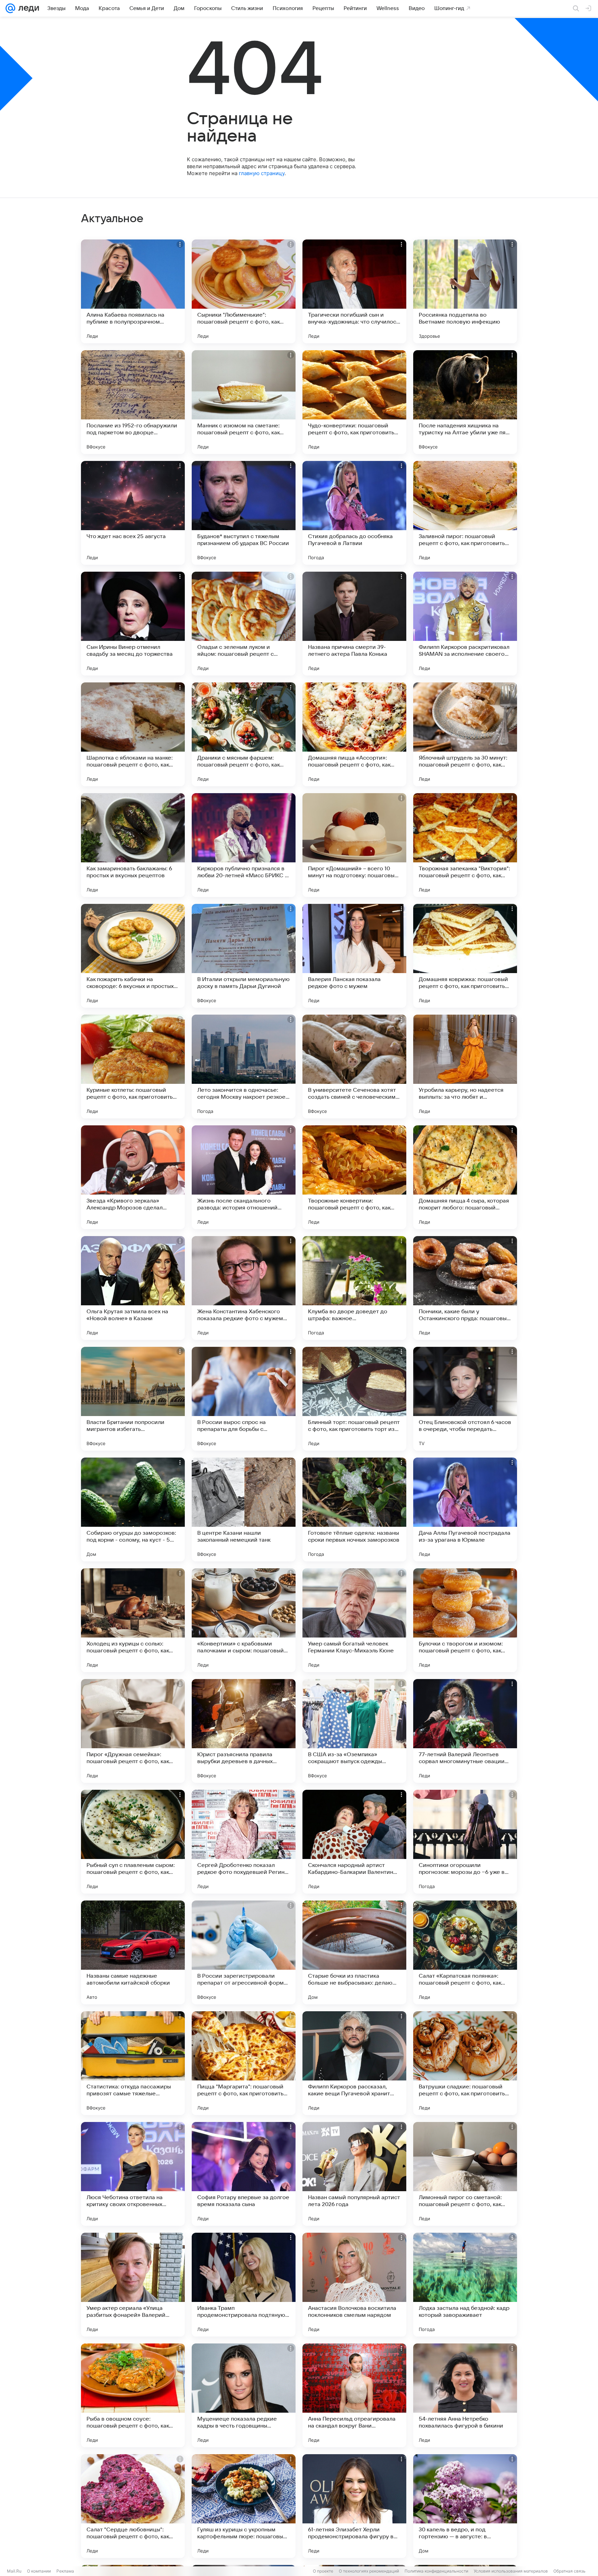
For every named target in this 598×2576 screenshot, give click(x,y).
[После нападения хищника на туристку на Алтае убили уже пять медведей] (465, 402)
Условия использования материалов (511, 2571)
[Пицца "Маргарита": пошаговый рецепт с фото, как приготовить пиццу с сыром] (244, 2063)
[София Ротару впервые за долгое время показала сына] (244, 2174)
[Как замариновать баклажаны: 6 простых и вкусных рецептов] (133, 845)
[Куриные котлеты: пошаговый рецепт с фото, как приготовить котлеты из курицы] (133, 1067)
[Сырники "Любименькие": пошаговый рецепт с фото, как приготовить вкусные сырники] (244, 291)
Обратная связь (569, 2571)
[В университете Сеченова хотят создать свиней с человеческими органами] (354, 1067)
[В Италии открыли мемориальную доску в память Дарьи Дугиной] (244, 956)
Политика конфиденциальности (436, 2571)
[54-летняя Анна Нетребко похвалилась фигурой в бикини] (465, 2395)
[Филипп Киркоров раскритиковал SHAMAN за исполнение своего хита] (465, 624)
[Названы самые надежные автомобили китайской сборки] (133, 1952)
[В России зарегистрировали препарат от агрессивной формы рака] (244, 1952)
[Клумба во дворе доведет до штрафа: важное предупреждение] (354, 1288)
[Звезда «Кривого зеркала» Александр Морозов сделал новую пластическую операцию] (133, 1177)
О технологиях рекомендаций (369, 2571)
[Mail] (10, 8)
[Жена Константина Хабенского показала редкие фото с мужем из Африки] (244, 1288)
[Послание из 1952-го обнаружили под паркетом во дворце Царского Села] (133, 402)
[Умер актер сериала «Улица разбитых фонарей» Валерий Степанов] (133, 2285)
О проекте (323, 2571)
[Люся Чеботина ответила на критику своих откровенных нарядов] (133, 2174)
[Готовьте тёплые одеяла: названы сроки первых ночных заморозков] (354, 1509)
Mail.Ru (14, 2571)
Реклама (65, 2571)
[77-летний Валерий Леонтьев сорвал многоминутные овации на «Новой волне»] (465, 1731)
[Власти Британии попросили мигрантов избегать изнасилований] (133, 1399)
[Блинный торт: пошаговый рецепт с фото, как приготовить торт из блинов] (354, 1399)
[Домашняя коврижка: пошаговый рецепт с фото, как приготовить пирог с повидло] (465, 956)
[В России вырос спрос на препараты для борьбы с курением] (244, 1399)
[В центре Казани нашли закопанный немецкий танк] (244, 1509)
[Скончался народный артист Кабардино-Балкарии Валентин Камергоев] (354, 1842)
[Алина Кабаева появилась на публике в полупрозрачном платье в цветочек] (133, 291)
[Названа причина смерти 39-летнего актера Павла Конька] (354, 624)
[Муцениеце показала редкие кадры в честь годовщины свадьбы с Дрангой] (244, 2395)
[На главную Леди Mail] (27, 8)
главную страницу (262, 173)
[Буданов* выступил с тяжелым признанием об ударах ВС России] (244, 513)
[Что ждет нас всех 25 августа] (133, 513)
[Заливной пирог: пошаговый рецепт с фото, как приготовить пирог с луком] (465, 513)
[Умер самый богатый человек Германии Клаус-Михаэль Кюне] (354, 1620)
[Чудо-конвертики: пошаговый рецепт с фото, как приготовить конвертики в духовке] (354, 402)
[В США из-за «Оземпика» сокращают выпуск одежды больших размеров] (354, 1731)
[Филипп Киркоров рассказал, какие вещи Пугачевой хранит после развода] (354, 2063)
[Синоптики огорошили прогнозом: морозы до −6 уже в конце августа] (465, 1842)
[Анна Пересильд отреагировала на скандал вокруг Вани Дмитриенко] (354, 2395)
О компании (39, 2571)
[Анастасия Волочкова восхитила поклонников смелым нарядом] (354, 2285)
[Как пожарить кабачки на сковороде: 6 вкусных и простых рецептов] (133, 956)
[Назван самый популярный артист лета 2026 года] (354, 2174)
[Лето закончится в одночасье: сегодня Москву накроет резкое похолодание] (244, 1067)
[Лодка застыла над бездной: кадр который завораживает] (465, 2285)
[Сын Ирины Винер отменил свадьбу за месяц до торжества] (133, 624)
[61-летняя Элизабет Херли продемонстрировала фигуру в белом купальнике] (354, 2506)
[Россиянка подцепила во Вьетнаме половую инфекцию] (465, 291)
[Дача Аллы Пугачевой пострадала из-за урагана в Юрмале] (465, 1509)
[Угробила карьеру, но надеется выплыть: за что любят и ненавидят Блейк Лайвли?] (465, 1067)
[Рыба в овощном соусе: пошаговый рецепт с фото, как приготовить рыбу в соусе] (133, 2395)
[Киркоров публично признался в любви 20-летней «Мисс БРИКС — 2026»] (244, 845)
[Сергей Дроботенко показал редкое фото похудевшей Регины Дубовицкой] (244, 1842)
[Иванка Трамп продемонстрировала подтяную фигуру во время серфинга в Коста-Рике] (244, 2285)
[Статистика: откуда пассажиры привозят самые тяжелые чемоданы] (133, 2063)
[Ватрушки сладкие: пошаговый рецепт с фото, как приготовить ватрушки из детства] (465, 2063)
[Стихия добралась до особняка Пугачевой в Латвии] (354, 513)
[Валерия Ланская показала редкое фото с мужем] (354, 956)
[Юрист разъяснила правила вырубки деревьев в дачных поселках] (244, 1731)
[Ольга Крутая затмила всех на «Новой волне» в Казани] (133, 1288)
